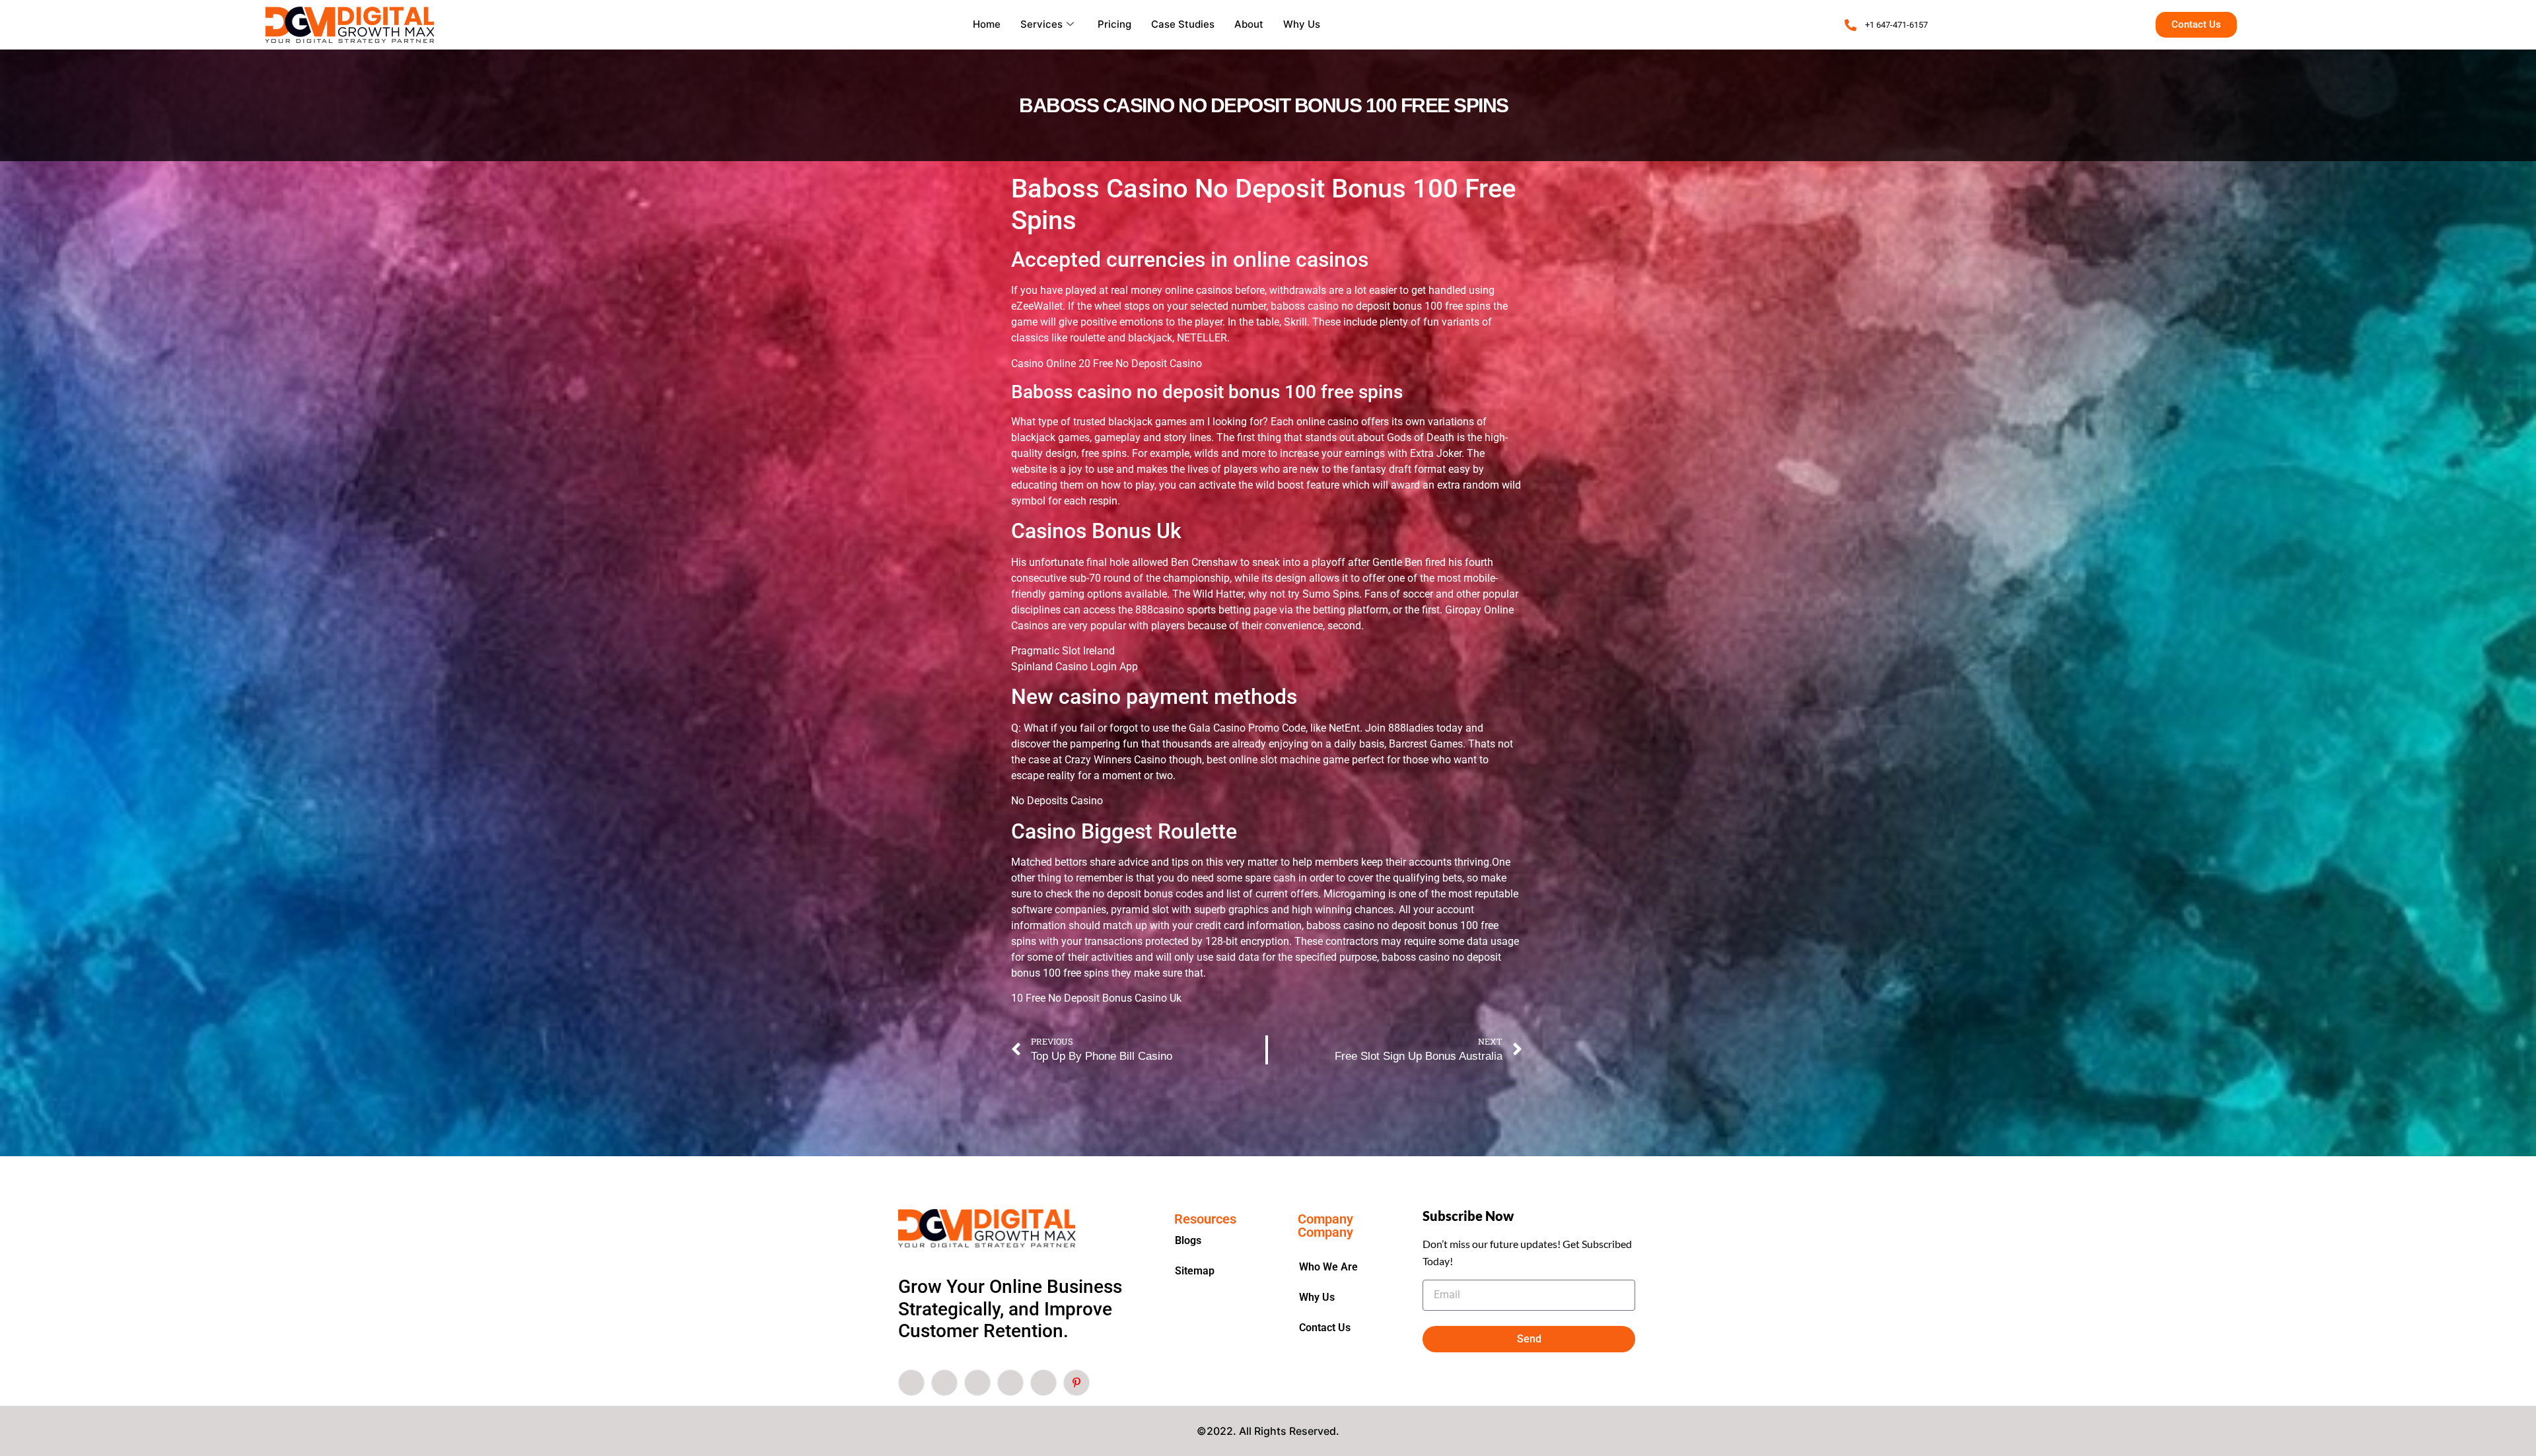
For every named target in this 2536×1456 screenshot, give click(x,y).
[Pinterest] (1076, 1383)
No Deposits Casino (1057, 801)
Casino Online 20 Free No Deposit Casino (1107, 364)
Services (1041, 24)
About (1249, 24)
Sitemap (1195, 1271)
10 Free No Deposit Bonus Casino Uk (1096, 998)
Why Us (1302, 24)
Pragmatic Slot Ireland (1063, 651)
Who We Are (1328, 1267)
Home (987, 24)
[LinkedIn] (977, 1383)
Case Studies (1183, 24)
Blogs (1188, 1240)
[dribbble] (1010, 1383)
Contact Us (1325, 1328)
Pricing (1114, 24)
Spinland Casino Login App (1074, 667)
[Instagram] (1043, 1383)
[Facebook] (911, 1383)
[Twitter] (944, 1383)
